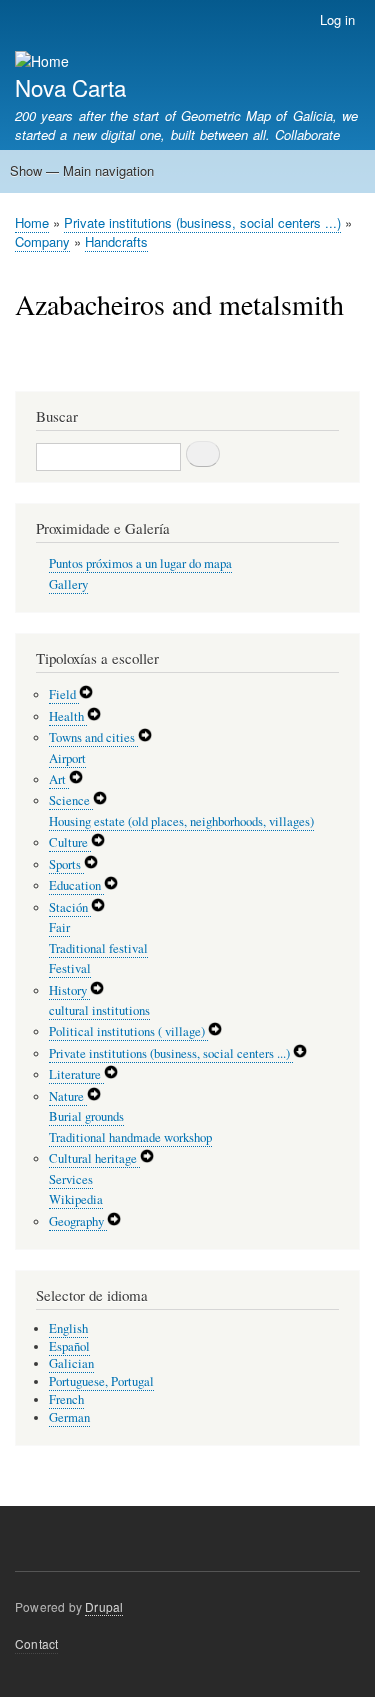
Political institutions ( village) (128, 1031)
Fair (59, 927)
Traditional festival (98, 948)
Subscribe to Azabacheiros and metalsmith (23, 366)
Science (71, 800)
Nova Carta (70, 87)
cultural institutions (99, 1010)
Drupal (104, 1606)
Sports (66, 864)
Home (32, 222)
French (66, 1399)
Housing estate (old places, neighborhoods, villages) (181, 821)
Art (59, 779)
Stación (70, 907)
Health (68, 716)
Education (76, 885)
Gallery (68, 584)
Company (42, 241)
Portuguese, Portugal (101, 1381)
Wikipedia (76, 1199)
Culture (70, 842)
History (69, 990)
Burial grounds (86, 1116)
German (69, 1417)
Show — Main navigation (82, 170)
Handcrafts (116, 241)
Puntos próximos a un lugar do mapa (140, 563)
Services (71, 1179)
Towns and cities (93, 737)
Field (64, 694)
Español (69, 1346)
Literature (76, 1074)
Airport (67, 758)
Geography (78, 1221)
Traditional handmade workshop (130, 1137)
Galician (71, 1363)
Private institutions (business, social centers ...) (202, 222)
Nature (68, 1096)
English (68, 1328)
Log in (337, 19)
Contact (36, 1643)
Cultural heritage (94, 1158)
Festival (70, 968)
